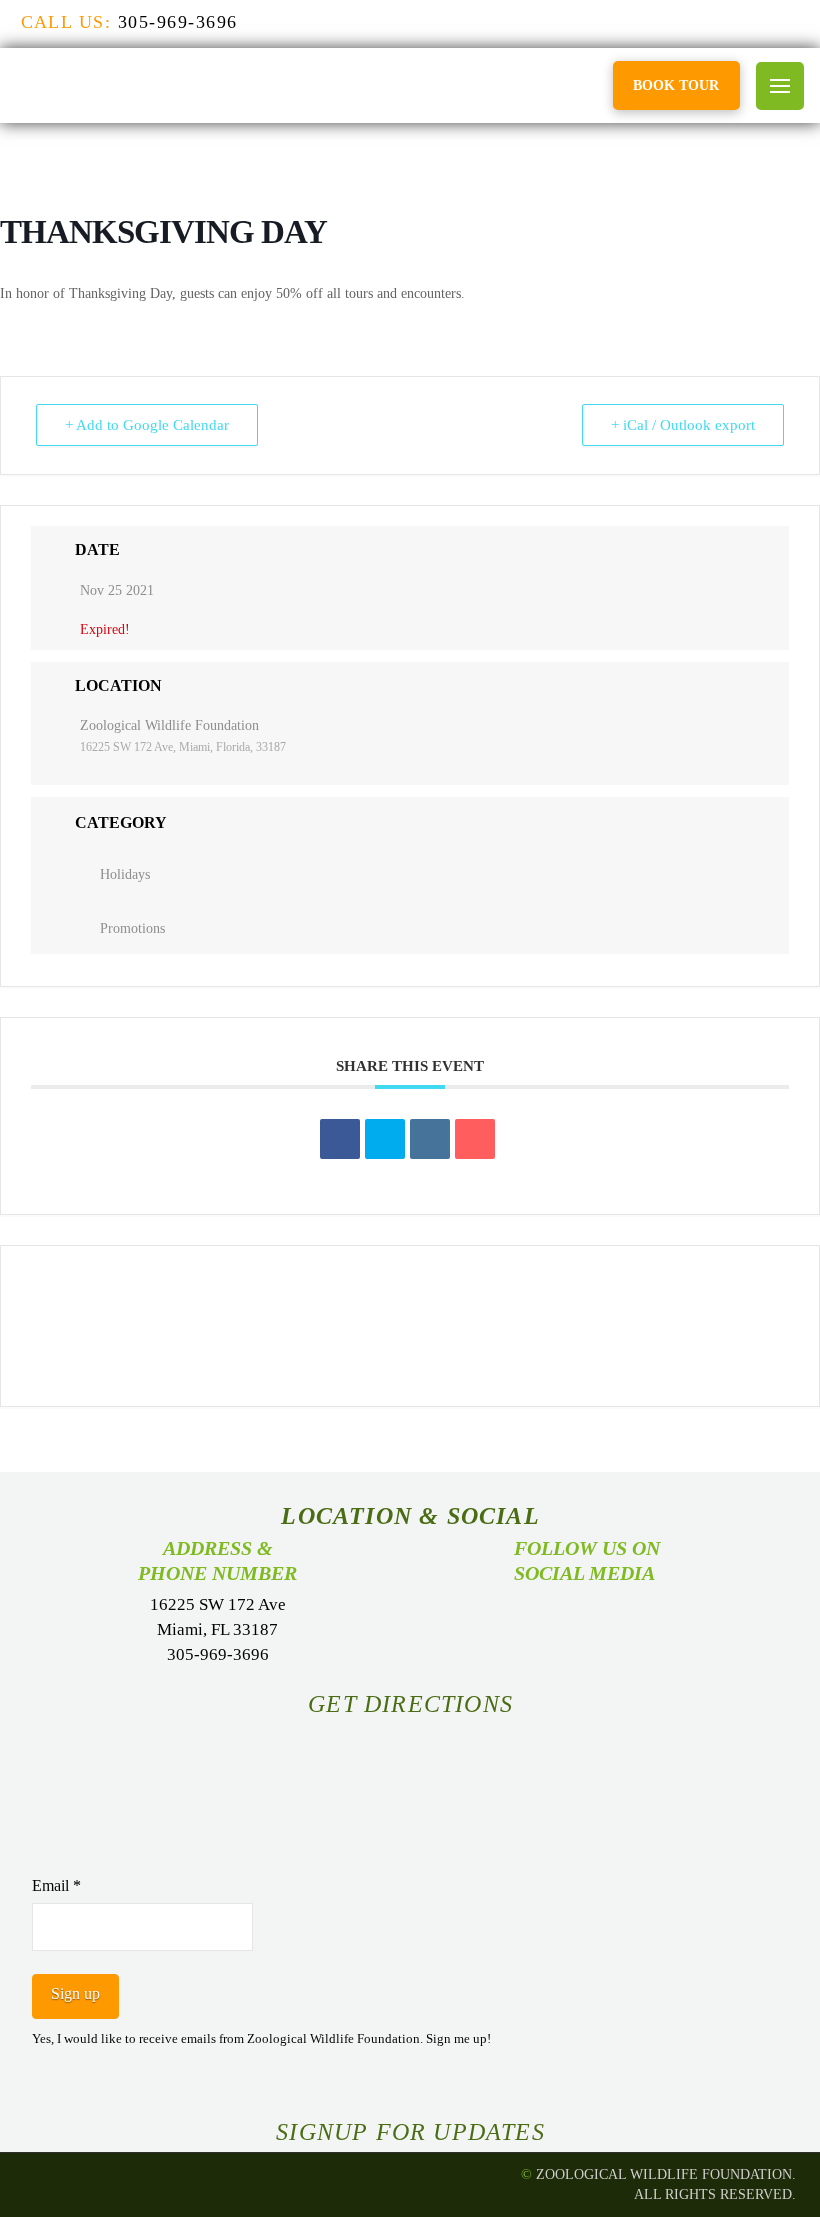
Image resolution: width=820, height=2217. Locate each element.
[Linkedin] (430, 1139)
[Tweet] (385, 1139)
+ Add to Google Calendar (147, 425)
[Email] (475, 1139)
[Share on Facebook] (340, 1139)
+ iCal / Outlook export (683, 425)
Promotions (132, 928)
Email (56, 1885)
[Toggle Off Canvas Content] (780, 86)
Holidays (125, 874)
